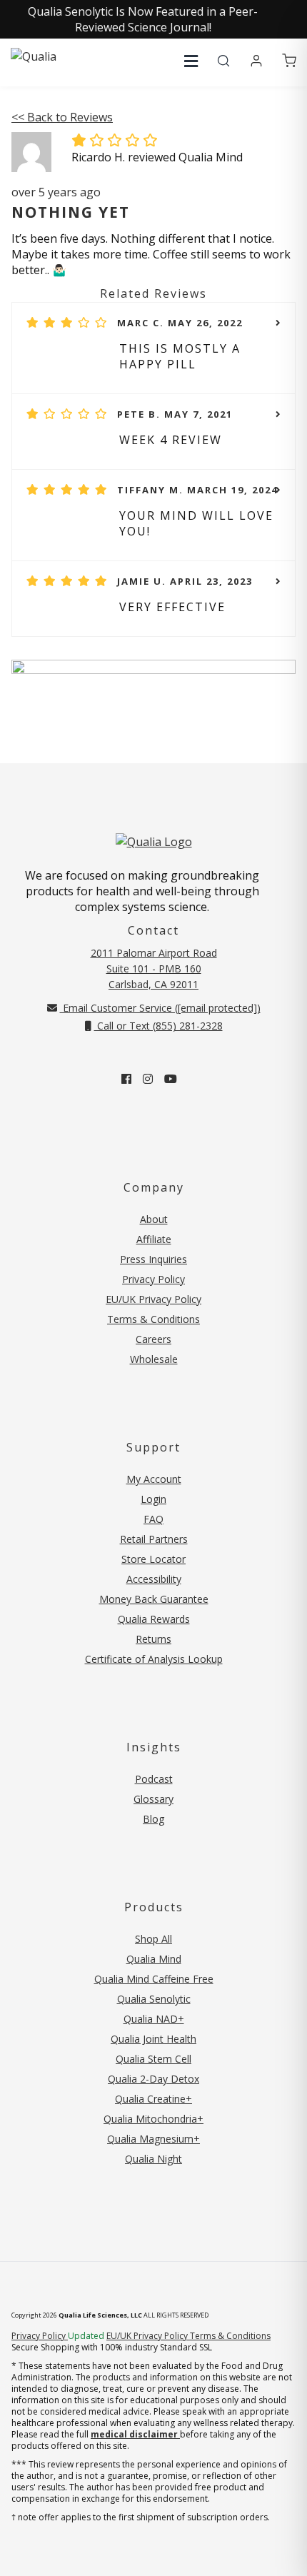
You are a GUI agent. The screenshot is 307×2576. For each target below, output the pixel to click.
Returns (153, 1639)
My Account (154, 1479)
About (154, 1219)
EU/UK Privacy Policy (153, 1299)
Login (153, 1499)
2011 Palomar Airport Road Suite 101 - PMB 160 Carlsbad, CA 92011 (154, 968)
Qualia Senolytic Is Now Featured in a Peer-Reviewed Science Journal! (143, 19)
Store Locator (153, 1559)
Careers (153, 1339)
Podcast (154, 1779)
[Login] (256, 61)
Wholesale (154, 1359)
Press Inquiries (153, 1259)
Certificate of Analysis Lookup (154, 1659)
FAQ (153, 1519)
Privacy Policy (153, 1279)
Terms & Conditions (153, 1319)
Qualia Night (153, 2159)
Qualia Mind (154, 1959)
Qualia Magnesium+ (153, 2139)
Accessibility (154, 1579)
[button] (191, 61)
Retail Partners (154, 1539)
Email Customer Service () (160, 1008)
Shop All (153, 1939)
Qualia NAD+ (154, 2019)
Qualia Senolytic (154, 1999)
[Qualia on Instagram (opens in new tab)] (148, 1079)
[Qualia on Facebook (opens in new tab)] (126, 1079)
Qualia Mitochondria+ (153, 2119)
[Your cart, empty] (289, 61)
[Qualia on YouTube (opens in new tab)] (171, 1079)
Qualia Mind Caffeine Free (154, 1979)
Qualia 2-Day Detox (153, 2079)
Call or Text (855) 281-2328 (158, 1026)
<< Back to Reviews (62, 117)
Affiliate (154, 1239)
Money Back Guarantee (154, 1599)
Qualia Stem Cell (153, 2059)
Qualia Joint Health (153, 2039)
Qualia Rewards (154, 1619)
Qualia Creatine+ (153, 2099)
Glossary (153, 1799)
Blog (153, 1819)
